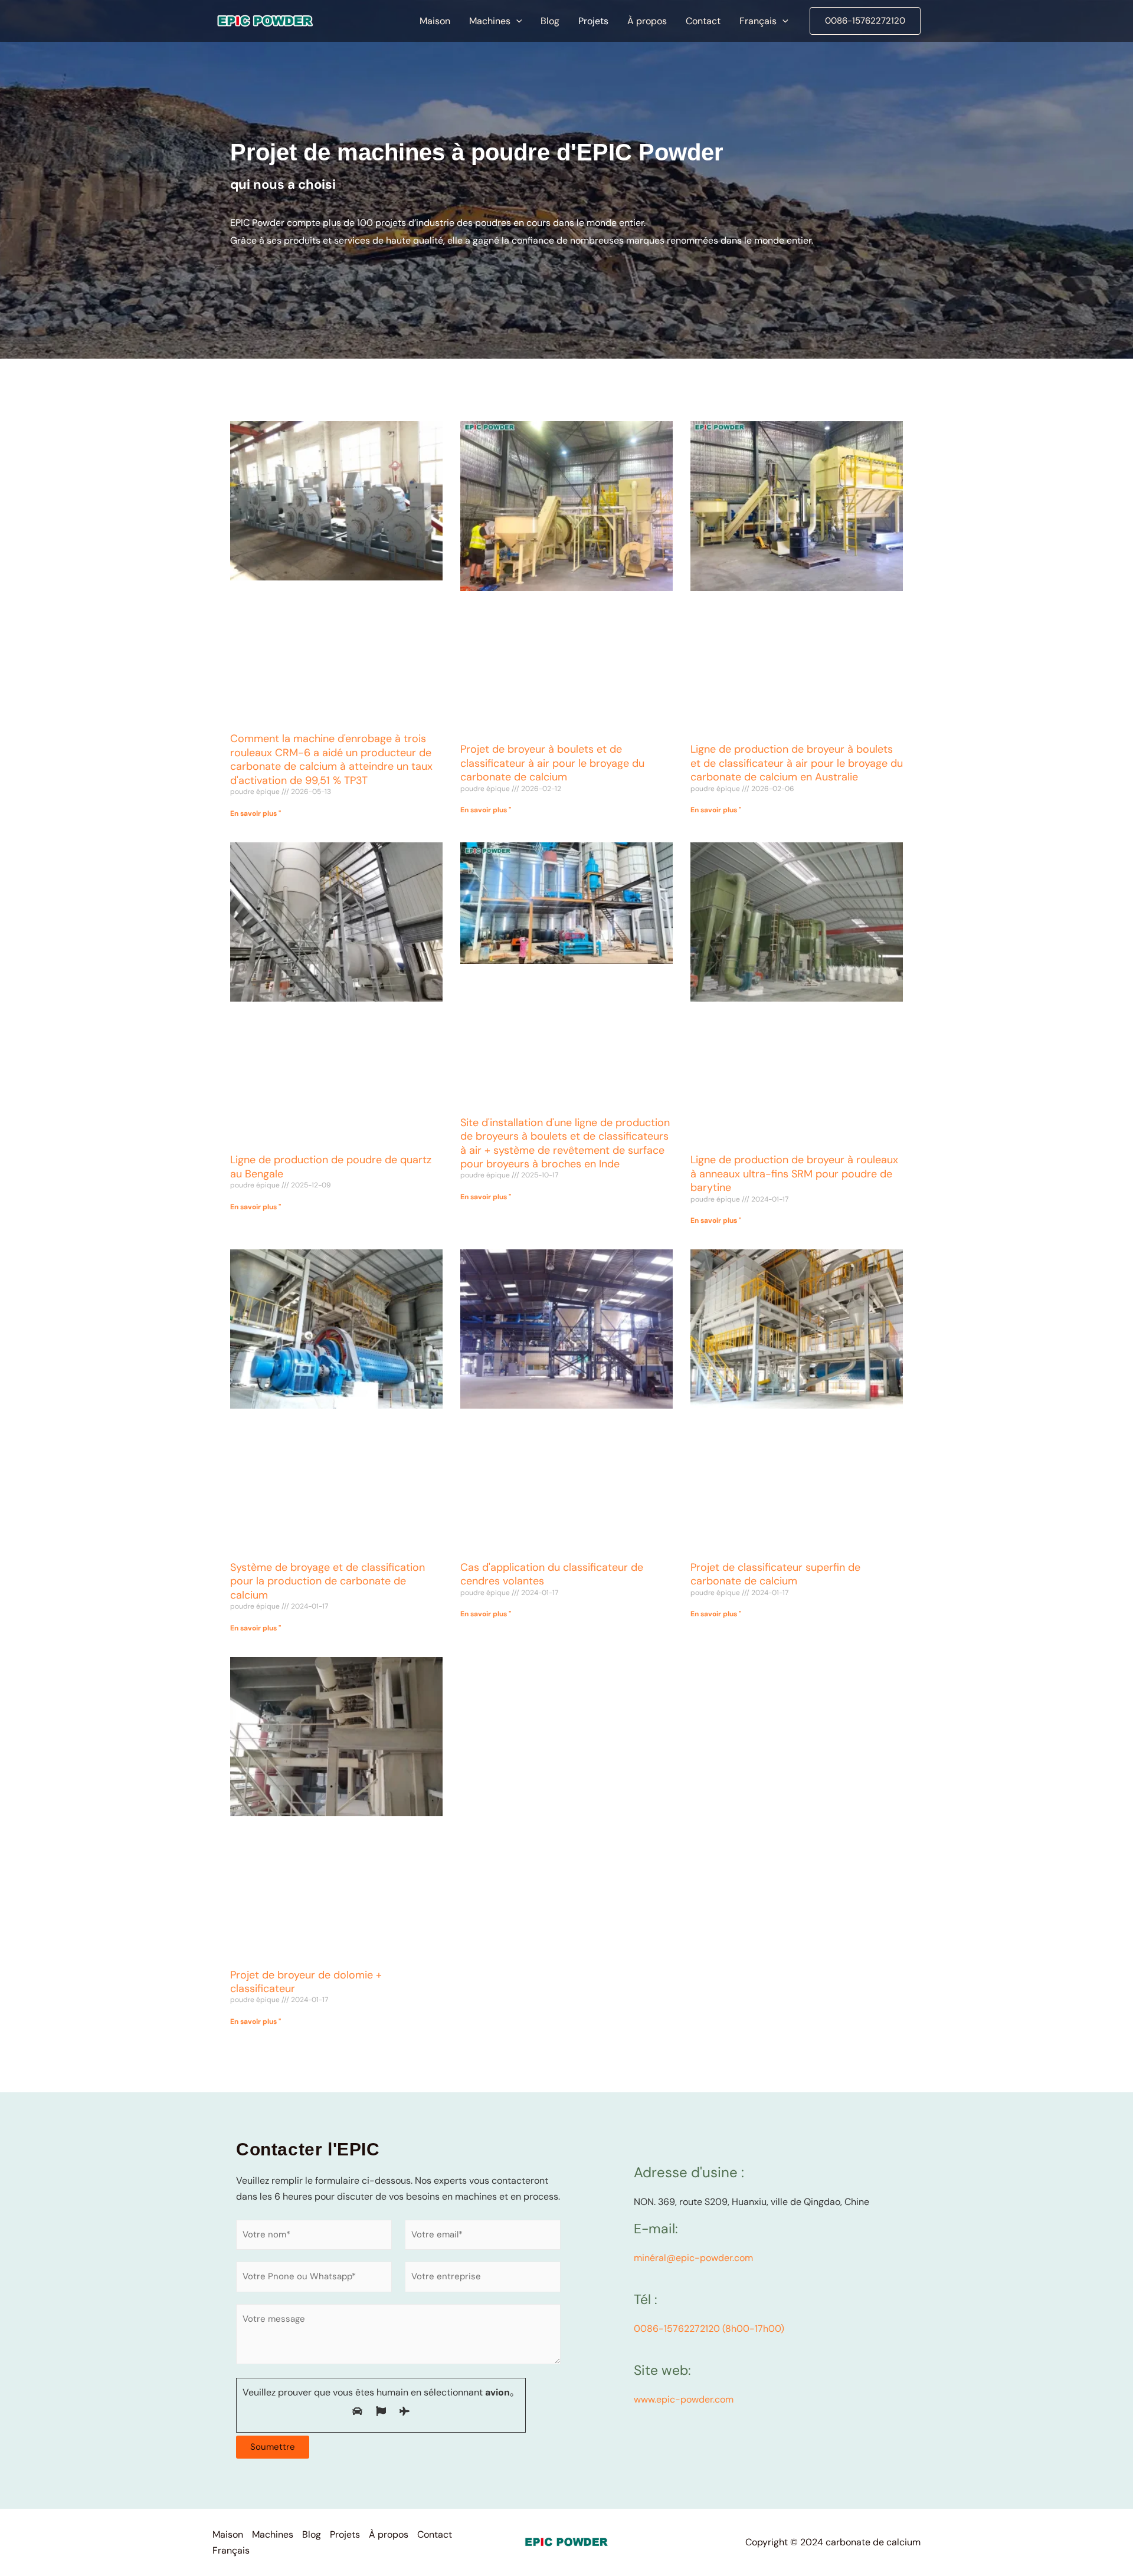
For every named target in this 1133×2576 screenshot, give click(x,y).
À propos (389, 2534)
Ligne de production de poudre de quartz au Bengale (331, 1166)
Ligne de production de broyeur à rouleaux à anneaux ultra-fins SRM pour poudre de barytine (794, 1174)
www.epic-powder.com (684, 2399)
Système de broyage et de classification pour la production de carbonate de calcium (328, 1581)
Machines (273, 2534)
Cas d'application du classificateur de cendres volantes (552, 1574)
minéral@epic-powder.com (693, 2258)
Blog (312, 2534)
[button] (516, 21)
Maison (228, 2534)
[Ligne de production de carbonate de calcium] (265, 20)
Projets (345, 2534)
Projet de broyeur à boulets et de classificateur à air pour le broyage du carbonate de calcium (552, 763)
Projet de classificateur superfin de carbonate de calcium (775, 1574)
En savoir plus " (256, 813)
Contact (435, 2534)
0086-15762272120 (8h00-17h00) (709, 2329)
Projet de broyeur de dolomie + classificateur (306, 1982)
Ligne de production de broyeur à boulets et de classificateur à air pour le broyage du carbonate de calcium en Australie (797, 763)
